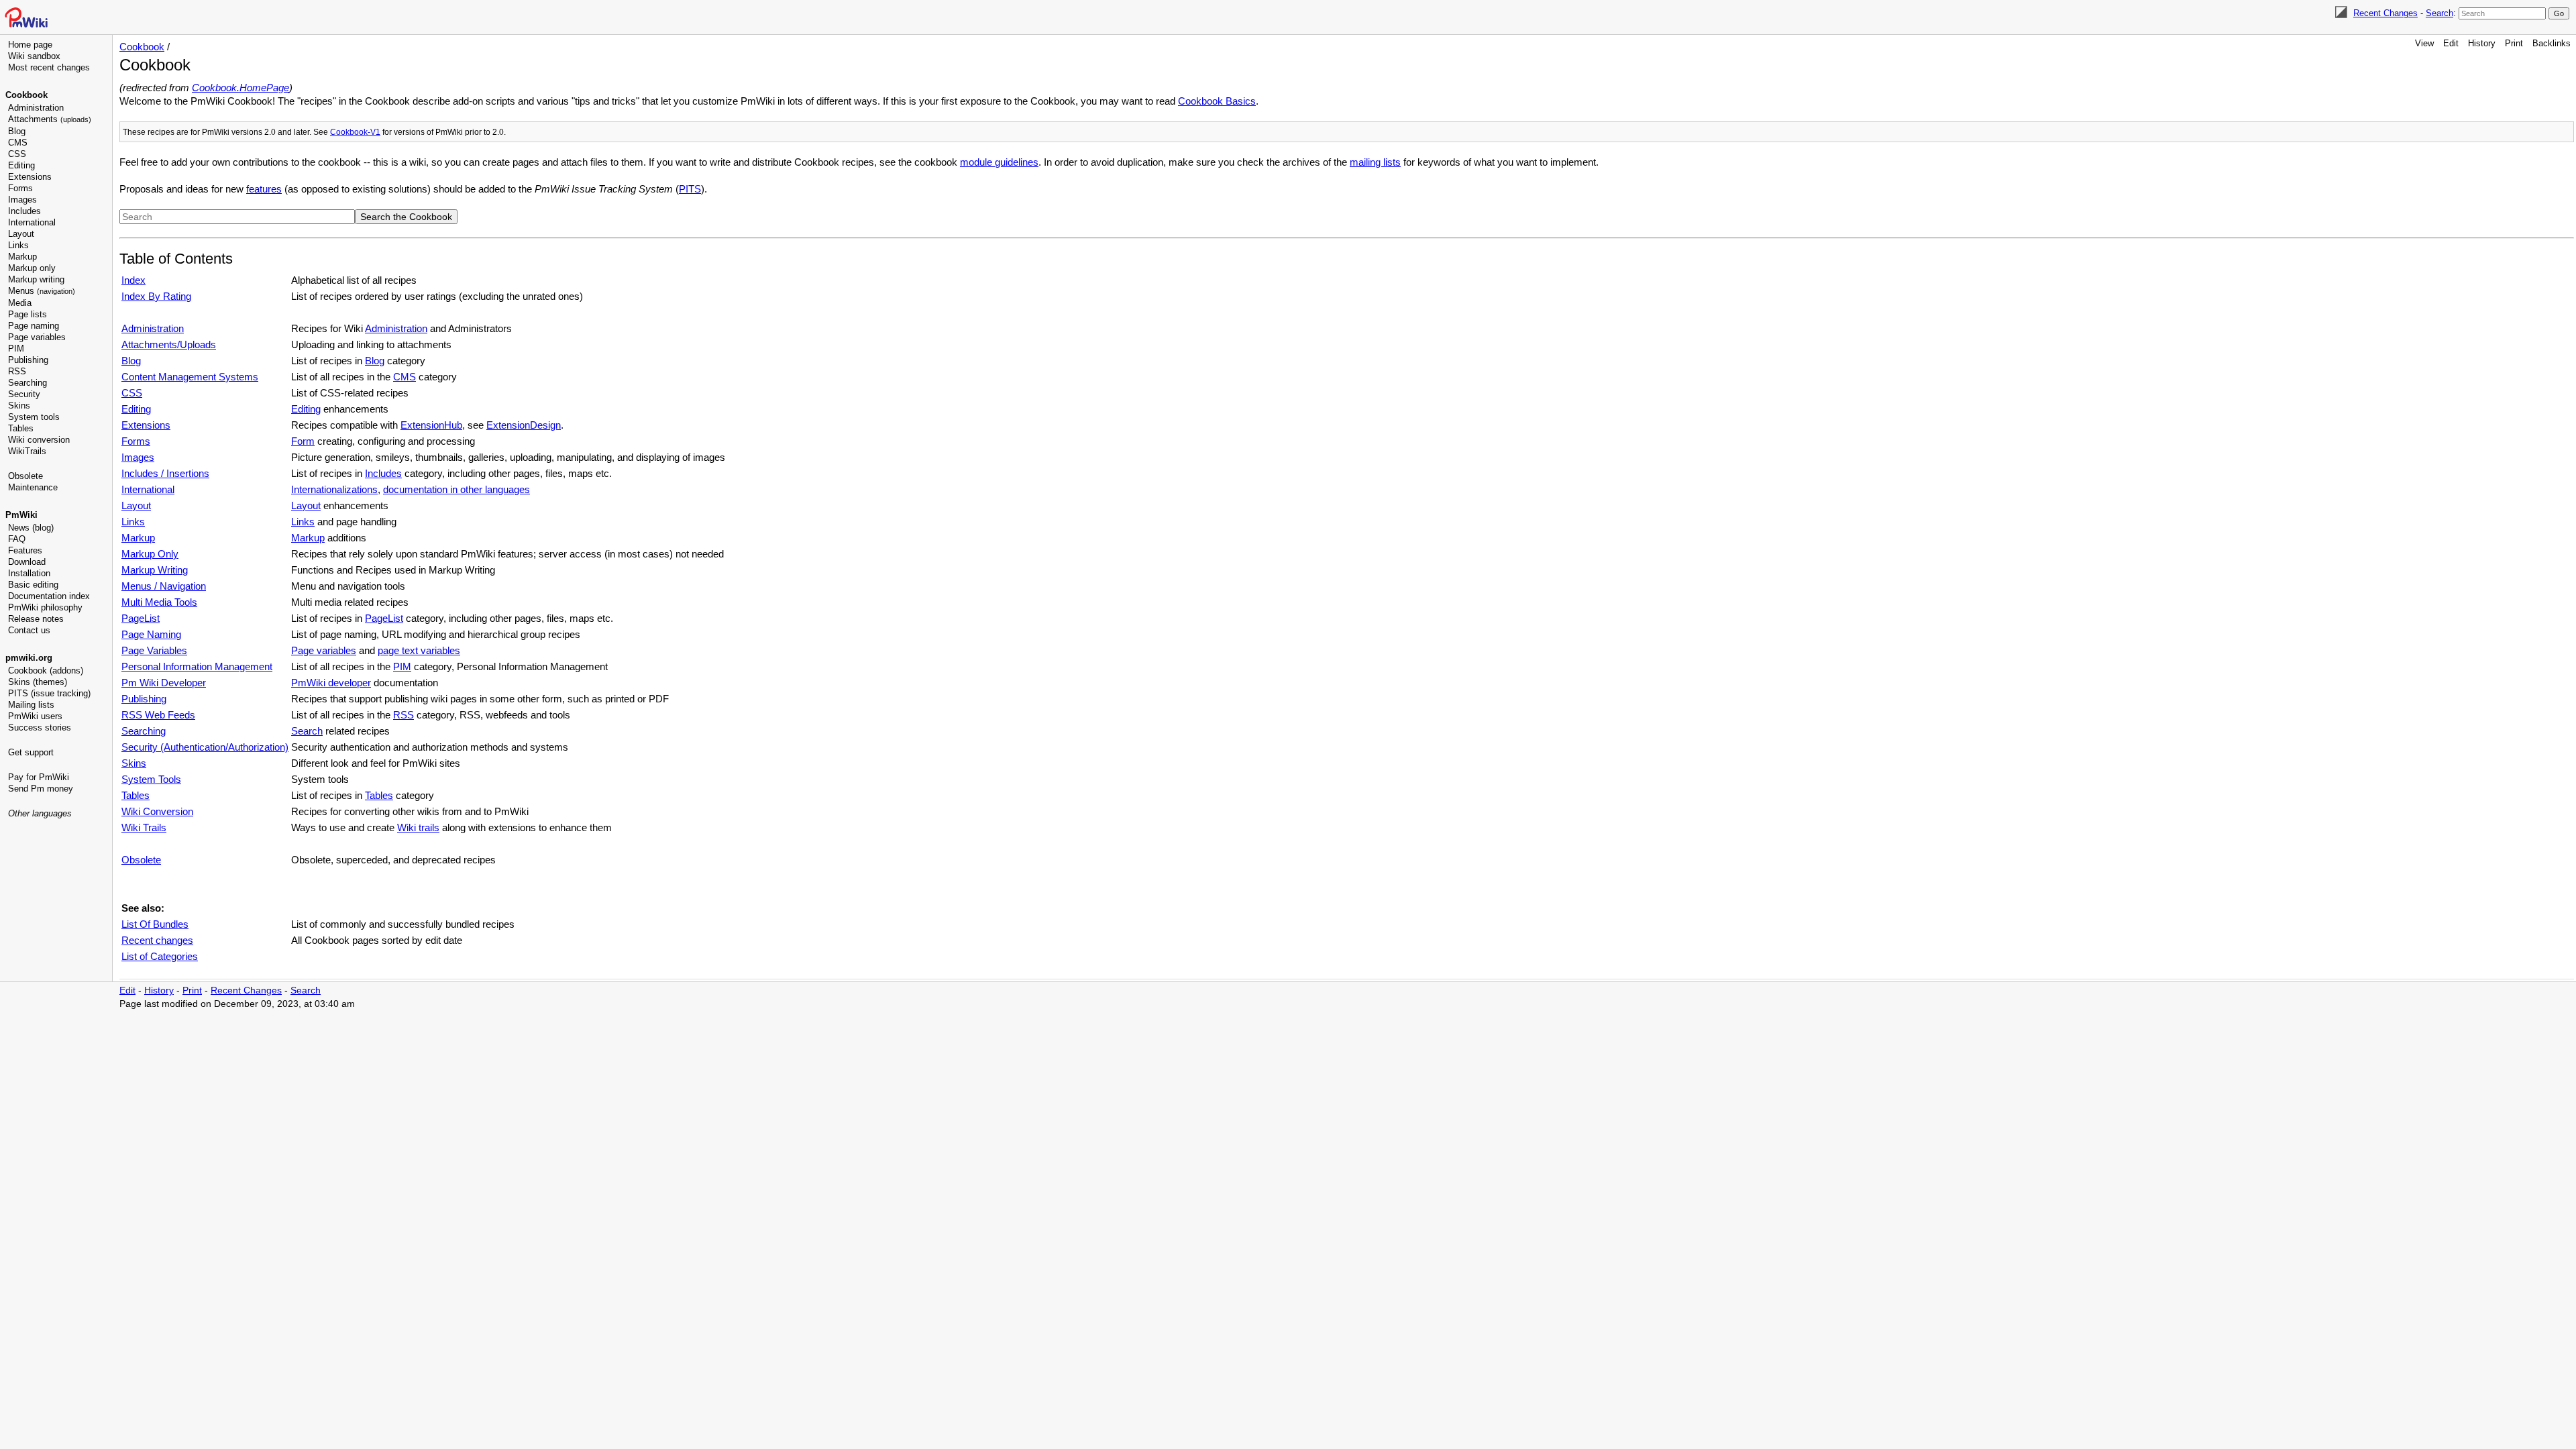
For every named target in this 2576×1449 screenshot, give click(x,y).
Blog (17, 131)
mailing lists (1375, 162)
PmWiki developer (331, 683)
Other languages (40, 813)
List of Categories (160, 956)
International (32, 222)
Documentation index (49, 596)
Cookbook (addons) (46, 670)
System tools (34, 417)
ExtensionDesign (524, 425)
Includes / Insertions (165, 473)
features (264, 189)
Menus (42, 291)
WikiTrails (27, 451)
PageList (141, 618)
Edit (2451, 43)
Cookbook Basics (1217, 101)
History (2482, 43)
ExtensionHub (431, 425)
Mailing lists (31, 705)
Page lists (28, 314)
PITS (690, 189)
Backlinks (2552, 43)
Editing (21, 165)
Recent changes (157, 940)
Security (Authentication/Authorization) (205, 747)
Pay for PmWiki (39, 777)
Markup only (32, 268)
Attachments (50, 119)
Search (2439, 13)
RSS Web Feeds (158, 715)
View (2424, 43)
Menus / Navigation (164, 586)
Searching (28, 383)
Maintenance (33, 487)
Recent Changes (2385, 13)
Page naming (34, 326)
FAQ (17, 539)
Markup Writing (155, 570)
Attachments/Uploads (169, 344)
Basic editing (33, 585)
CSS (17, 154)
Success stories (40, 728)
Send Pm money (41, 789)
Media (20, 303)
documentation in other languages (457, 489)
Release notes (36, 619)
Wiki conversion (39, 440)
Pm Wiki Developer (164, 683)
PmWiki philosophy (45, 607)
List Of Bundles (155, 924)
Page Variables (154, 650)
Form (303, 441)
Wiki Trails (144, 827)
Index (133, 280)
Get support (31, 752)
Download (27, 562)
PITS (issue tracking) (49, 693)
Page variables (37, 337)
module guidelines (999, 162)
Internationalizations (334, 489)
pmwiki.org (29, 658)
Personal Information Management (197, 666)
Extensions (30, 177)
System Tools (151, 779)
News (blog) (31, 528)
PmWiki (21, 515)
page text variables (419, 650)
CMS (18, 143)
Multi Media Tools (159, 602)
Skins (19, 406)
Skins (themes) (38, 682)
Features (25, 550)
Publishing (28, 360)
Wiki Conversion (157, 811)
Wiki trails (418, 827)
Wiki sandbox (34, 56)
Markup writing (36, 279)
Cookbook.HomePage (240, 88)
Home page (30, 45)
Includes (24, 211)
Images (22, 200)
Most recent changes (49, 67)
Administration (36, 108)
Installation (29, 573)
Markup (22, 257)
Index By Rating (156, 296)
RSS (17, 371)
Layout (21, 234)
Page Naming (151, 634)
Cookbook (26, 95)
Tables (21, 428)
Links (18, 245)
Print (2514, 43)
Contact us (29, 630)
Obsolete (25, 476)
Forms (20, 188)
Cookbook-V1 (355, 132)
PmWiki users (35, 716)
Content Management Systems (190, 377)
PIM (16, 348)
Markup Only (150, 554)
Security (24, 394)
